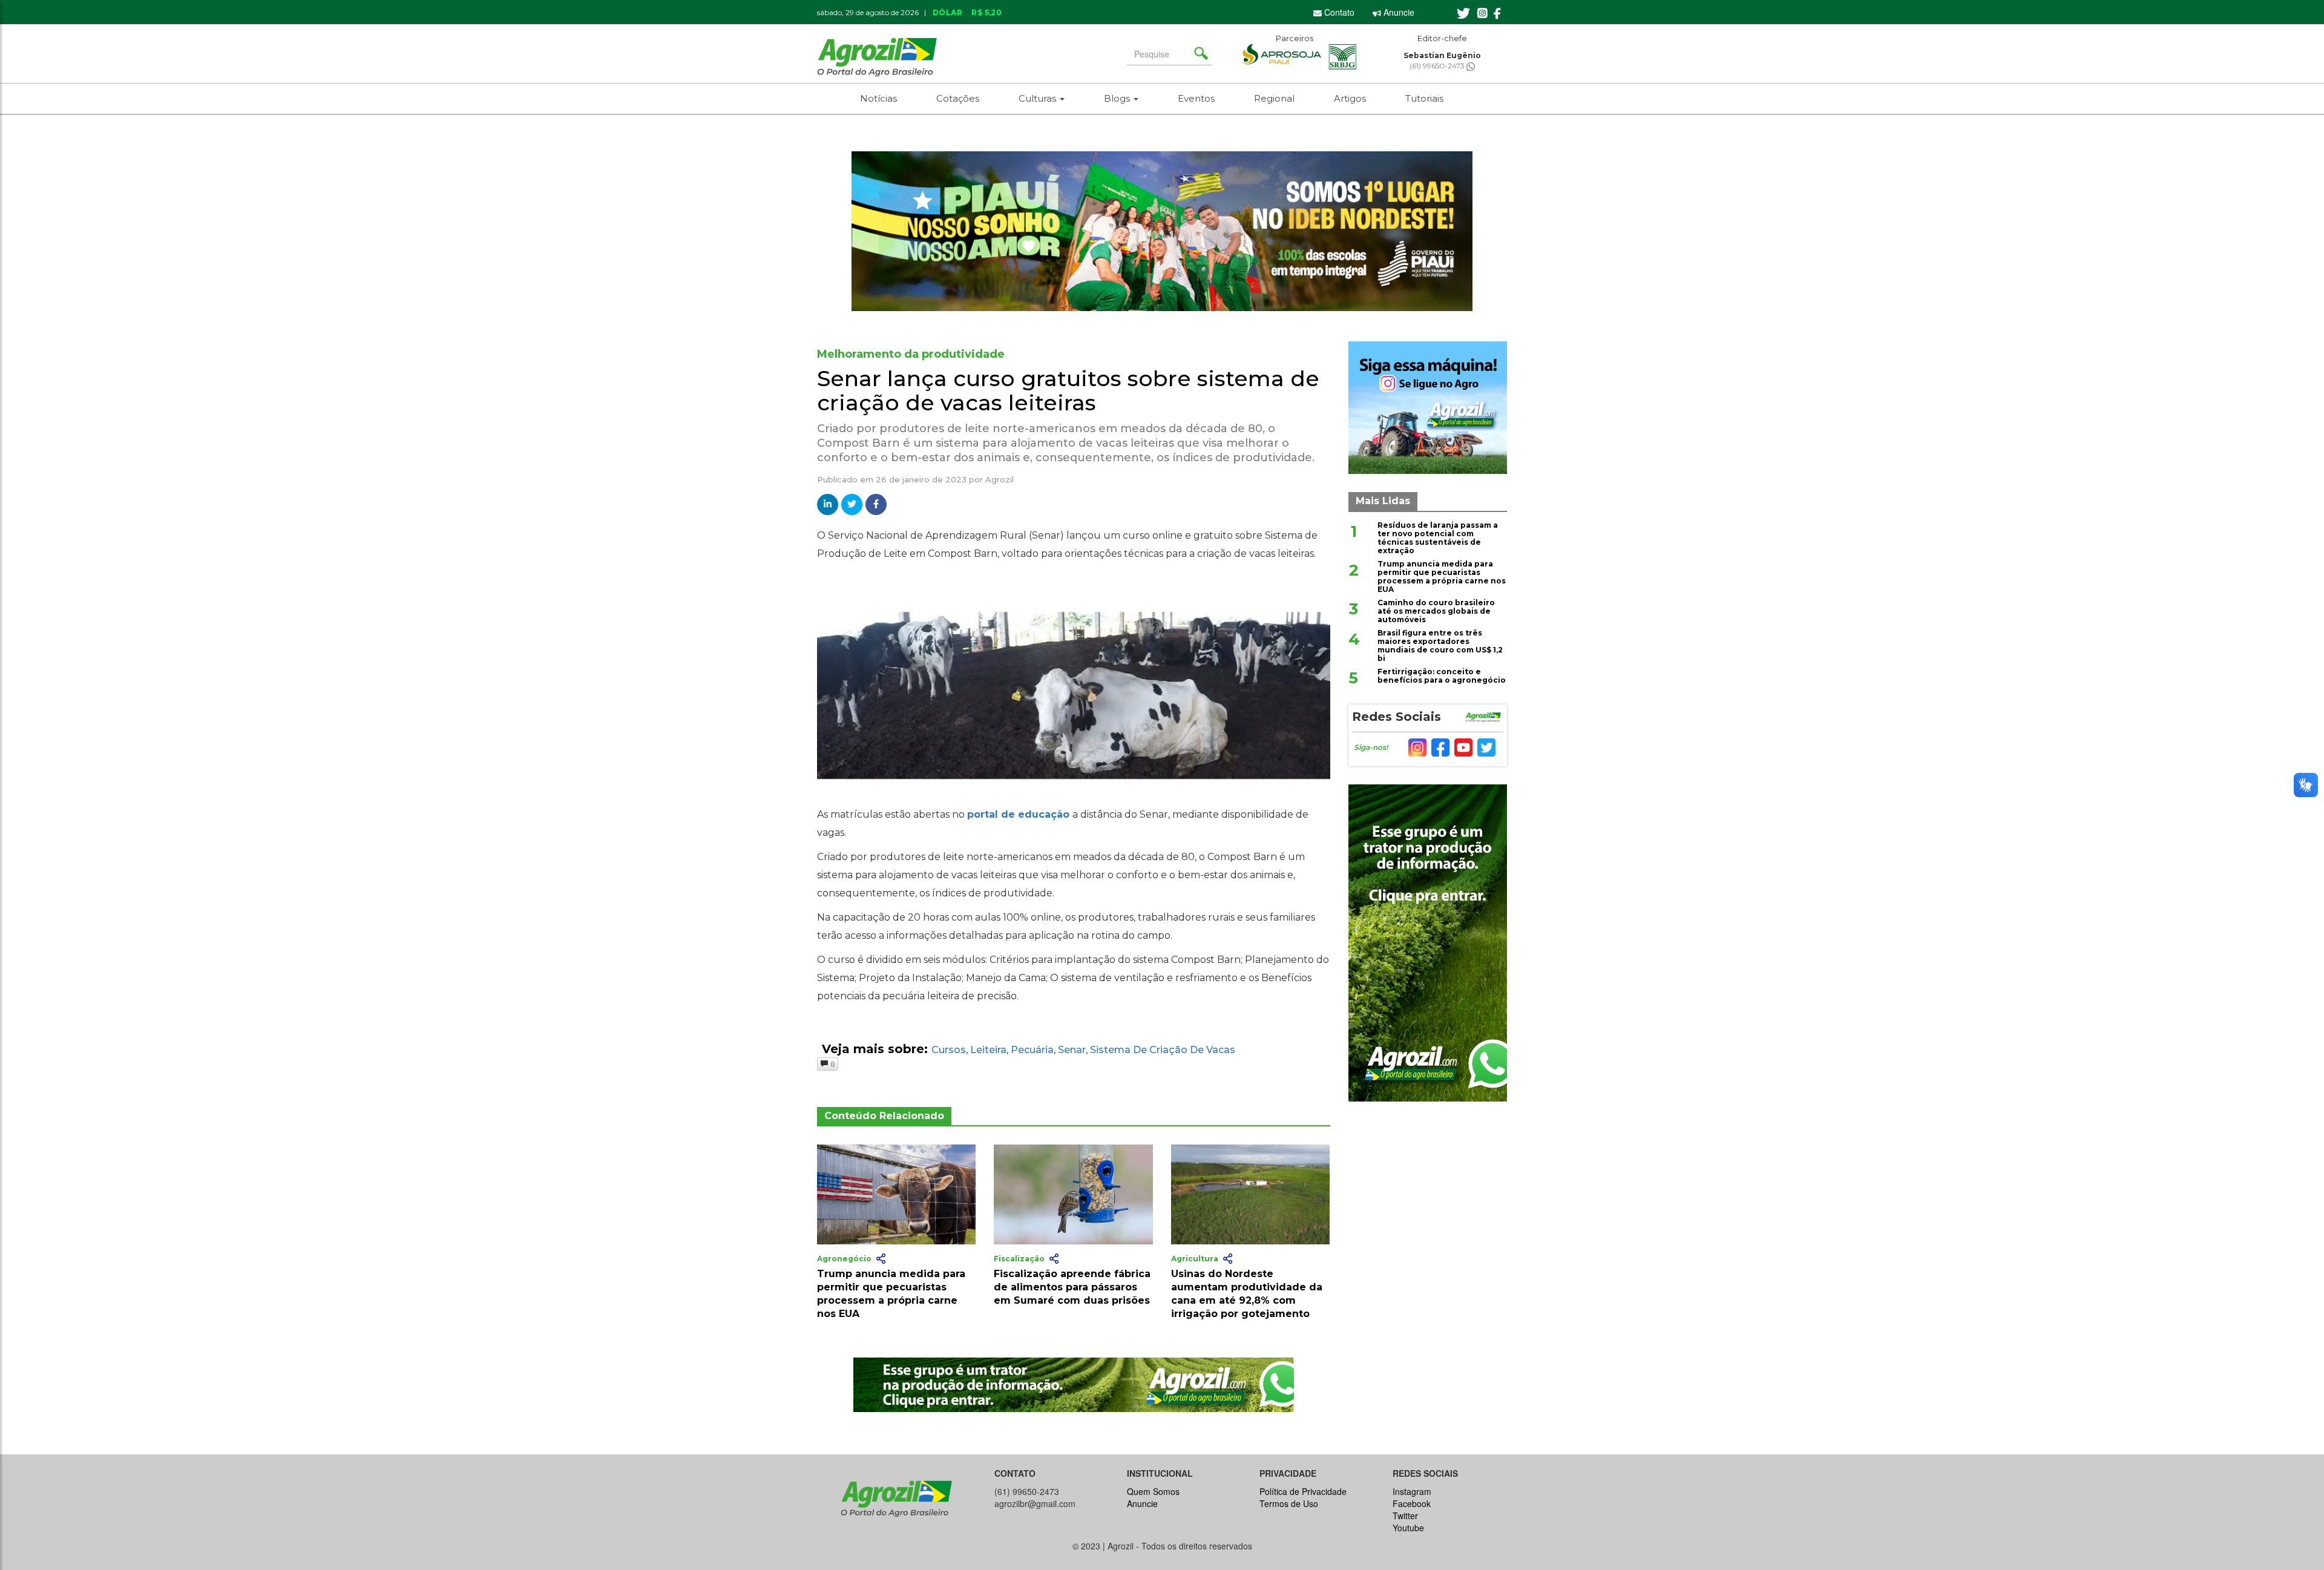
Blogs (1118, 98)
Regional (1274, 98)
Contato (1338, 12)
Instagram (1412, 1491)
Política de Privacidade (1303, 1491)
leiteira (988, 1050)
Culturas (1039, 98)
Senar (1072, 1050)
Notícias (878, 98)
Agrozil (1000, 479)
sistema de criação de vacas (1163, 1050)
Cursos (949, 1050)
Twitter (1405, 1516)
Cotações (958, 98)
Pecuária (1032, 1050)
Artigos (1350, 98)
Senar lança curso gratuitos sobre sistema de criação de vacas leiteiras (1068, 390)
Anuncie (1398, 12)
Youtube (1408, 1528)
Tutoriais (1424, 98)
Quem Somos (1153, 1491)
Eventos (1196, 98)
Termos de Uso (1289, 1503)
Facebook (1412, 1503)
